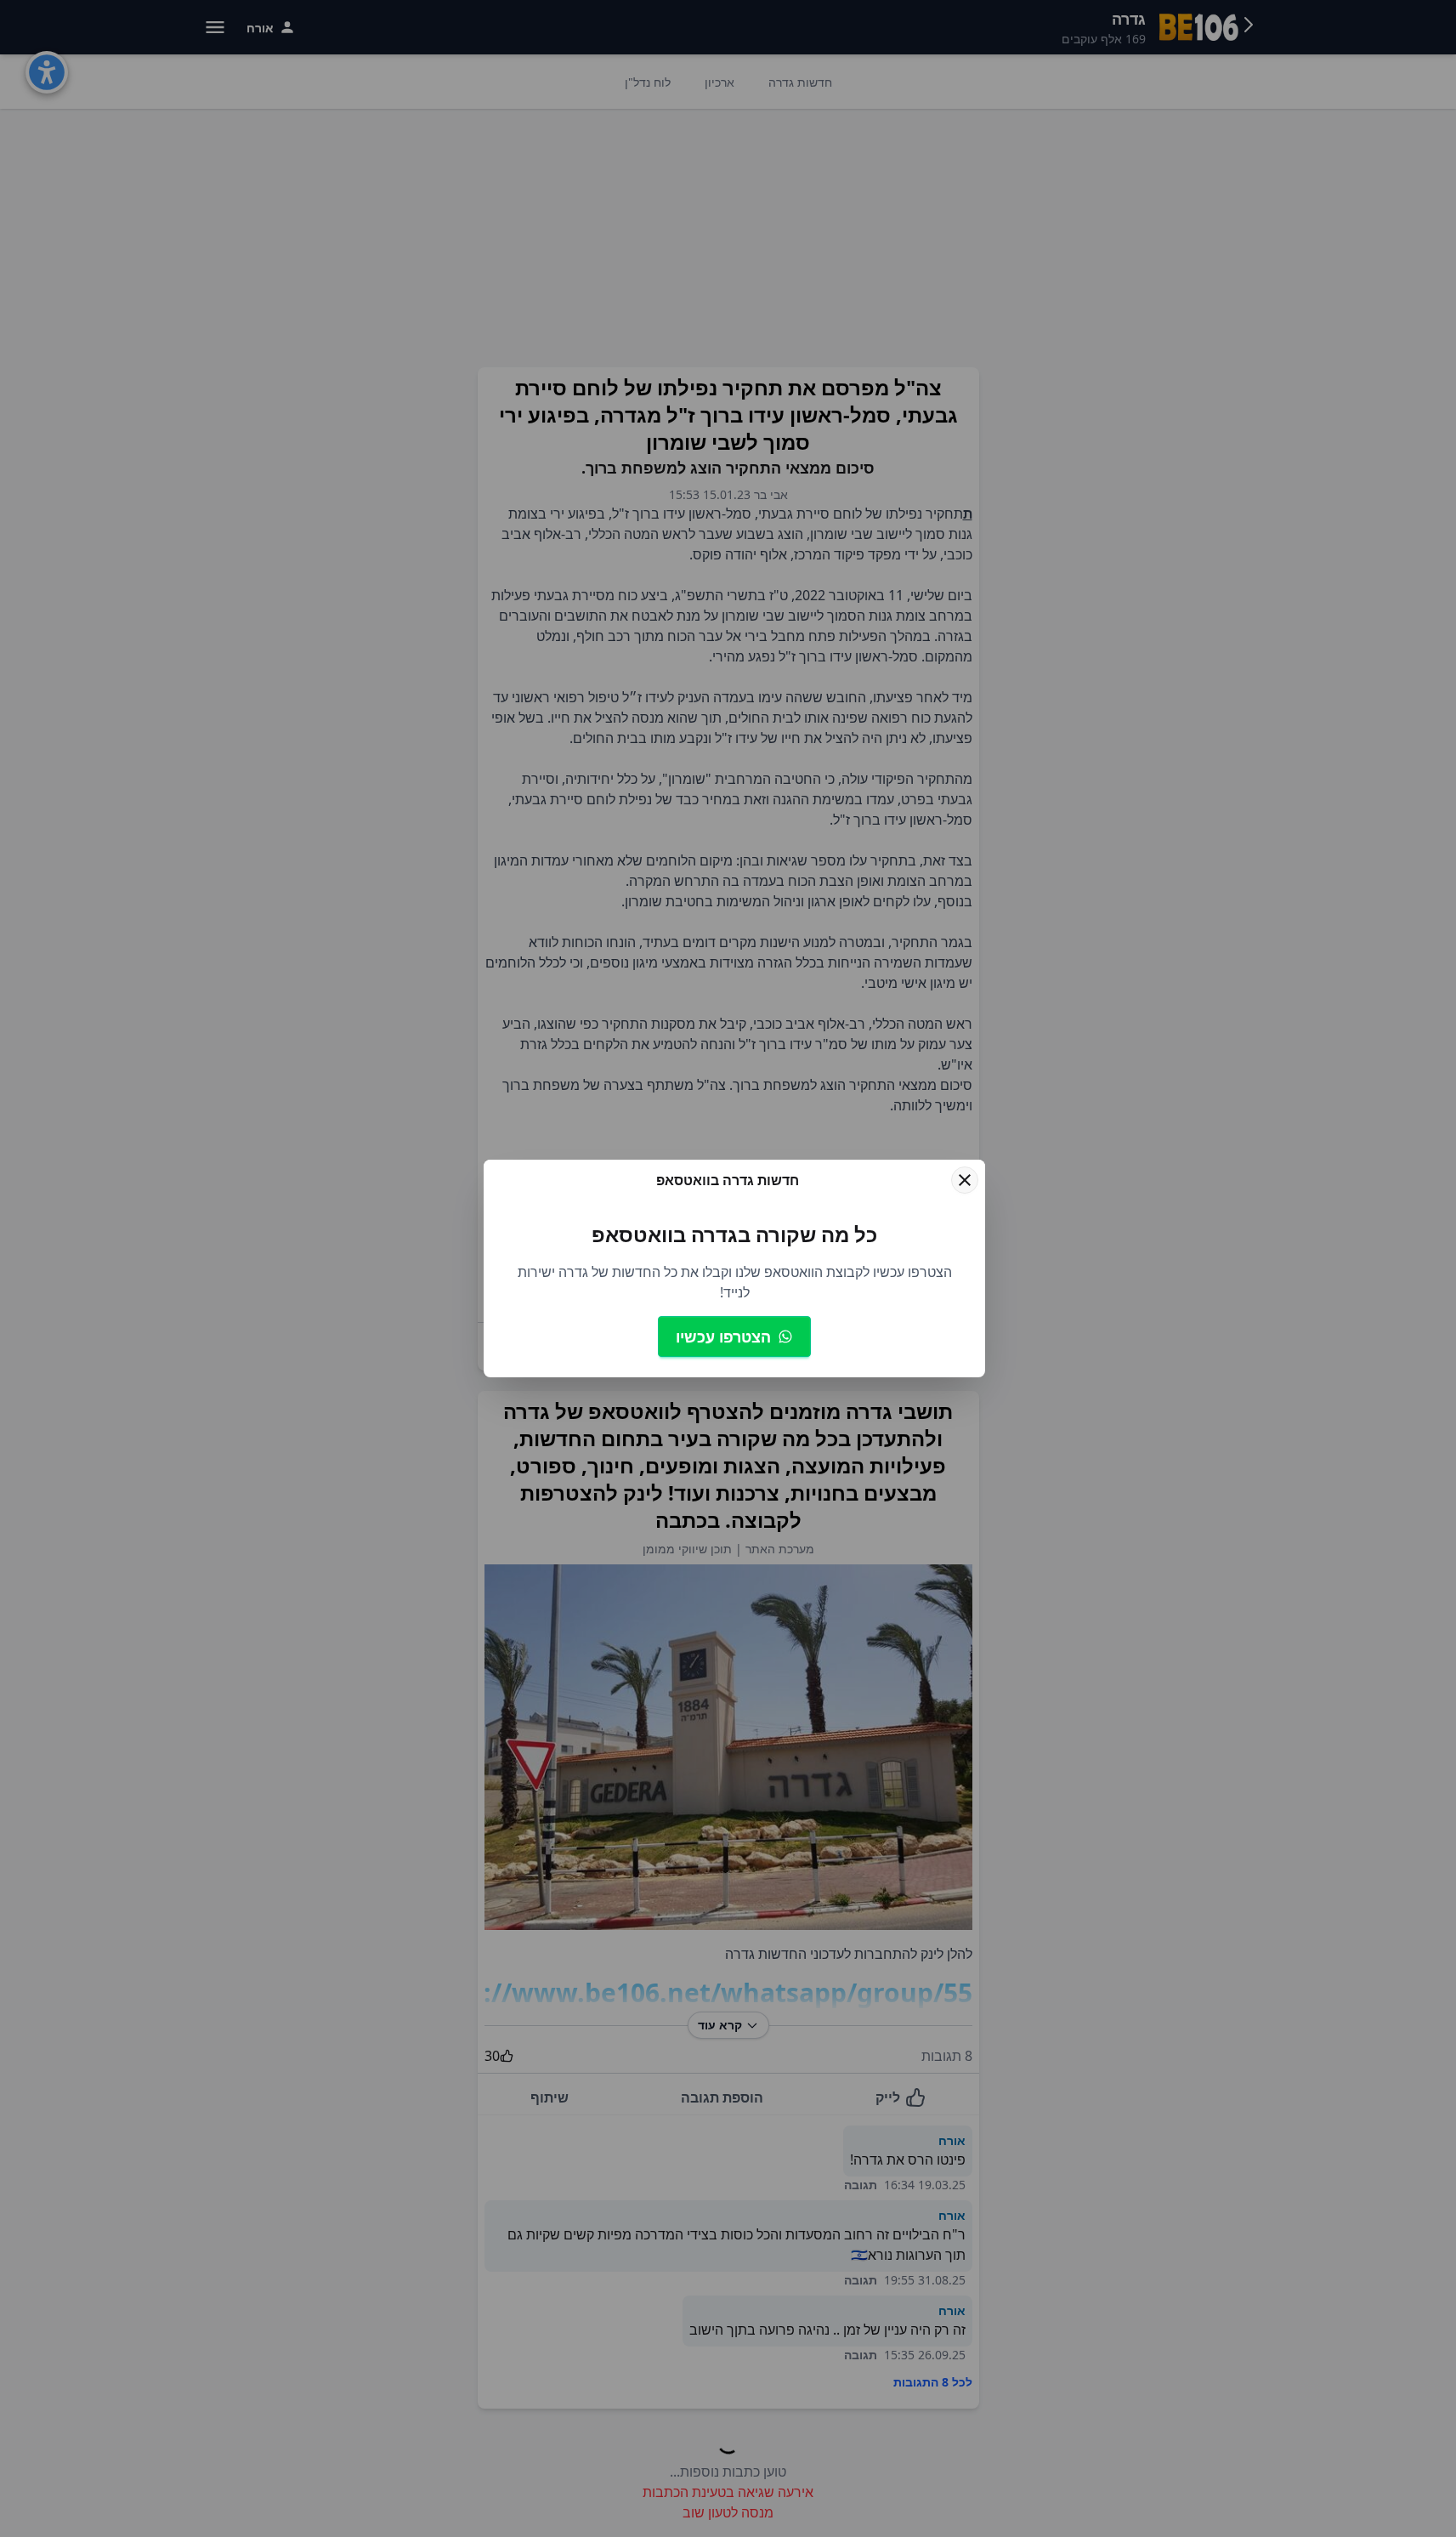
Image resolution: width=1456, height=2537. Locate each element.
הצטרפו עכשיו (723, 1337)
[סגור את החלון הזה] (965, 1180)
